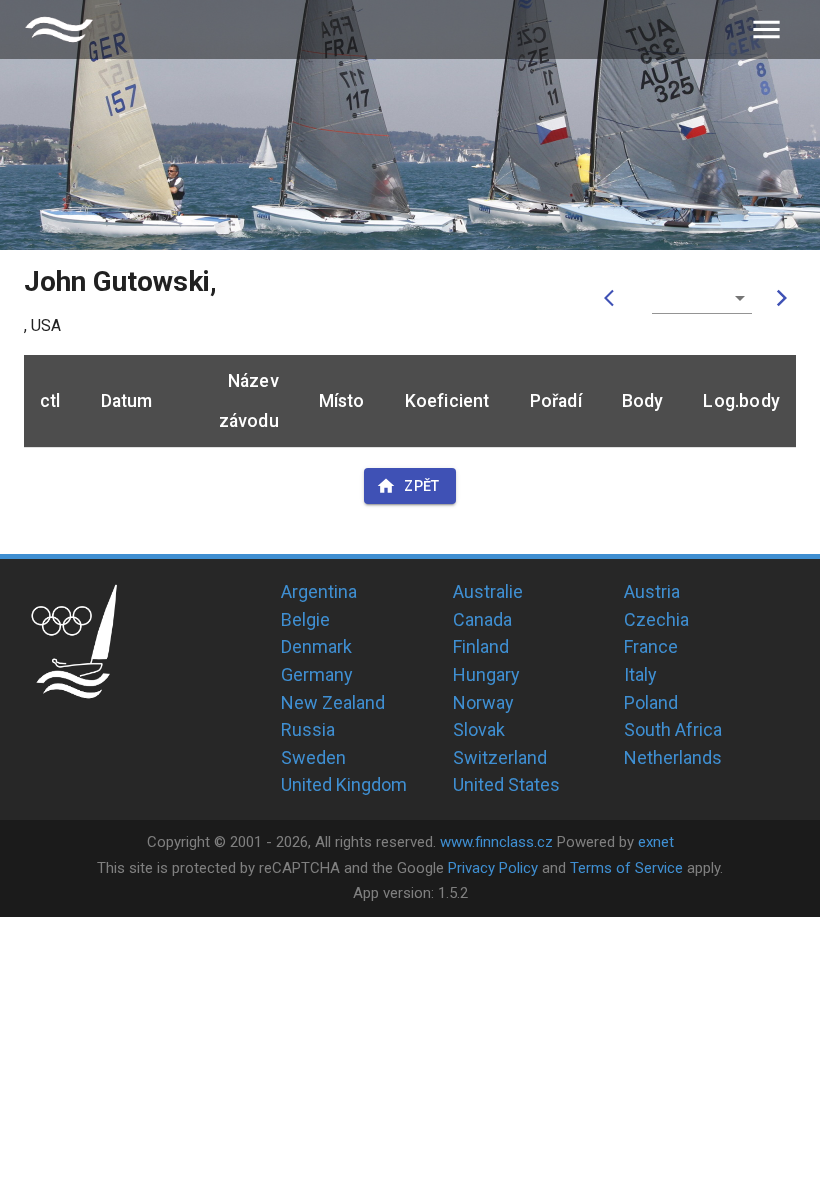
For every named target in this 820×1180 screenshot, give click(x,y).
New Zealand (333, 702)
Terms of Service (626, 868)
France (651, 646)
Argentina (319, 591)
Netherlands (673, 757)
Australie (488, 591)
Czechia (656, 619)
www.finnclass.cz (496, 842)
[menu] (766, 29)
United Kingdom (344, 784)
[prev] (614, 298)
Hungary (486, 674)
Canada (482, 619)
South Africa (673, 729)
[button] (702, 298)
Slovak (479, 729)
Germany (317, 674)
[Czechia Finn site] (59, 29)
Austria (652, 591)
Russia (308, 729)
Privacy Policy (493, 868)
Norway (483, 702)
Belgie (305, 619)
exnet (656, 842)
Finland (481, 646)
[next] (782, 298)
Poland (651, 702)
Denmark (316, 646)
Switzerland (500, 757)
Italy (640, 674)
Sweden (313, 757)
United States (506, 784)
